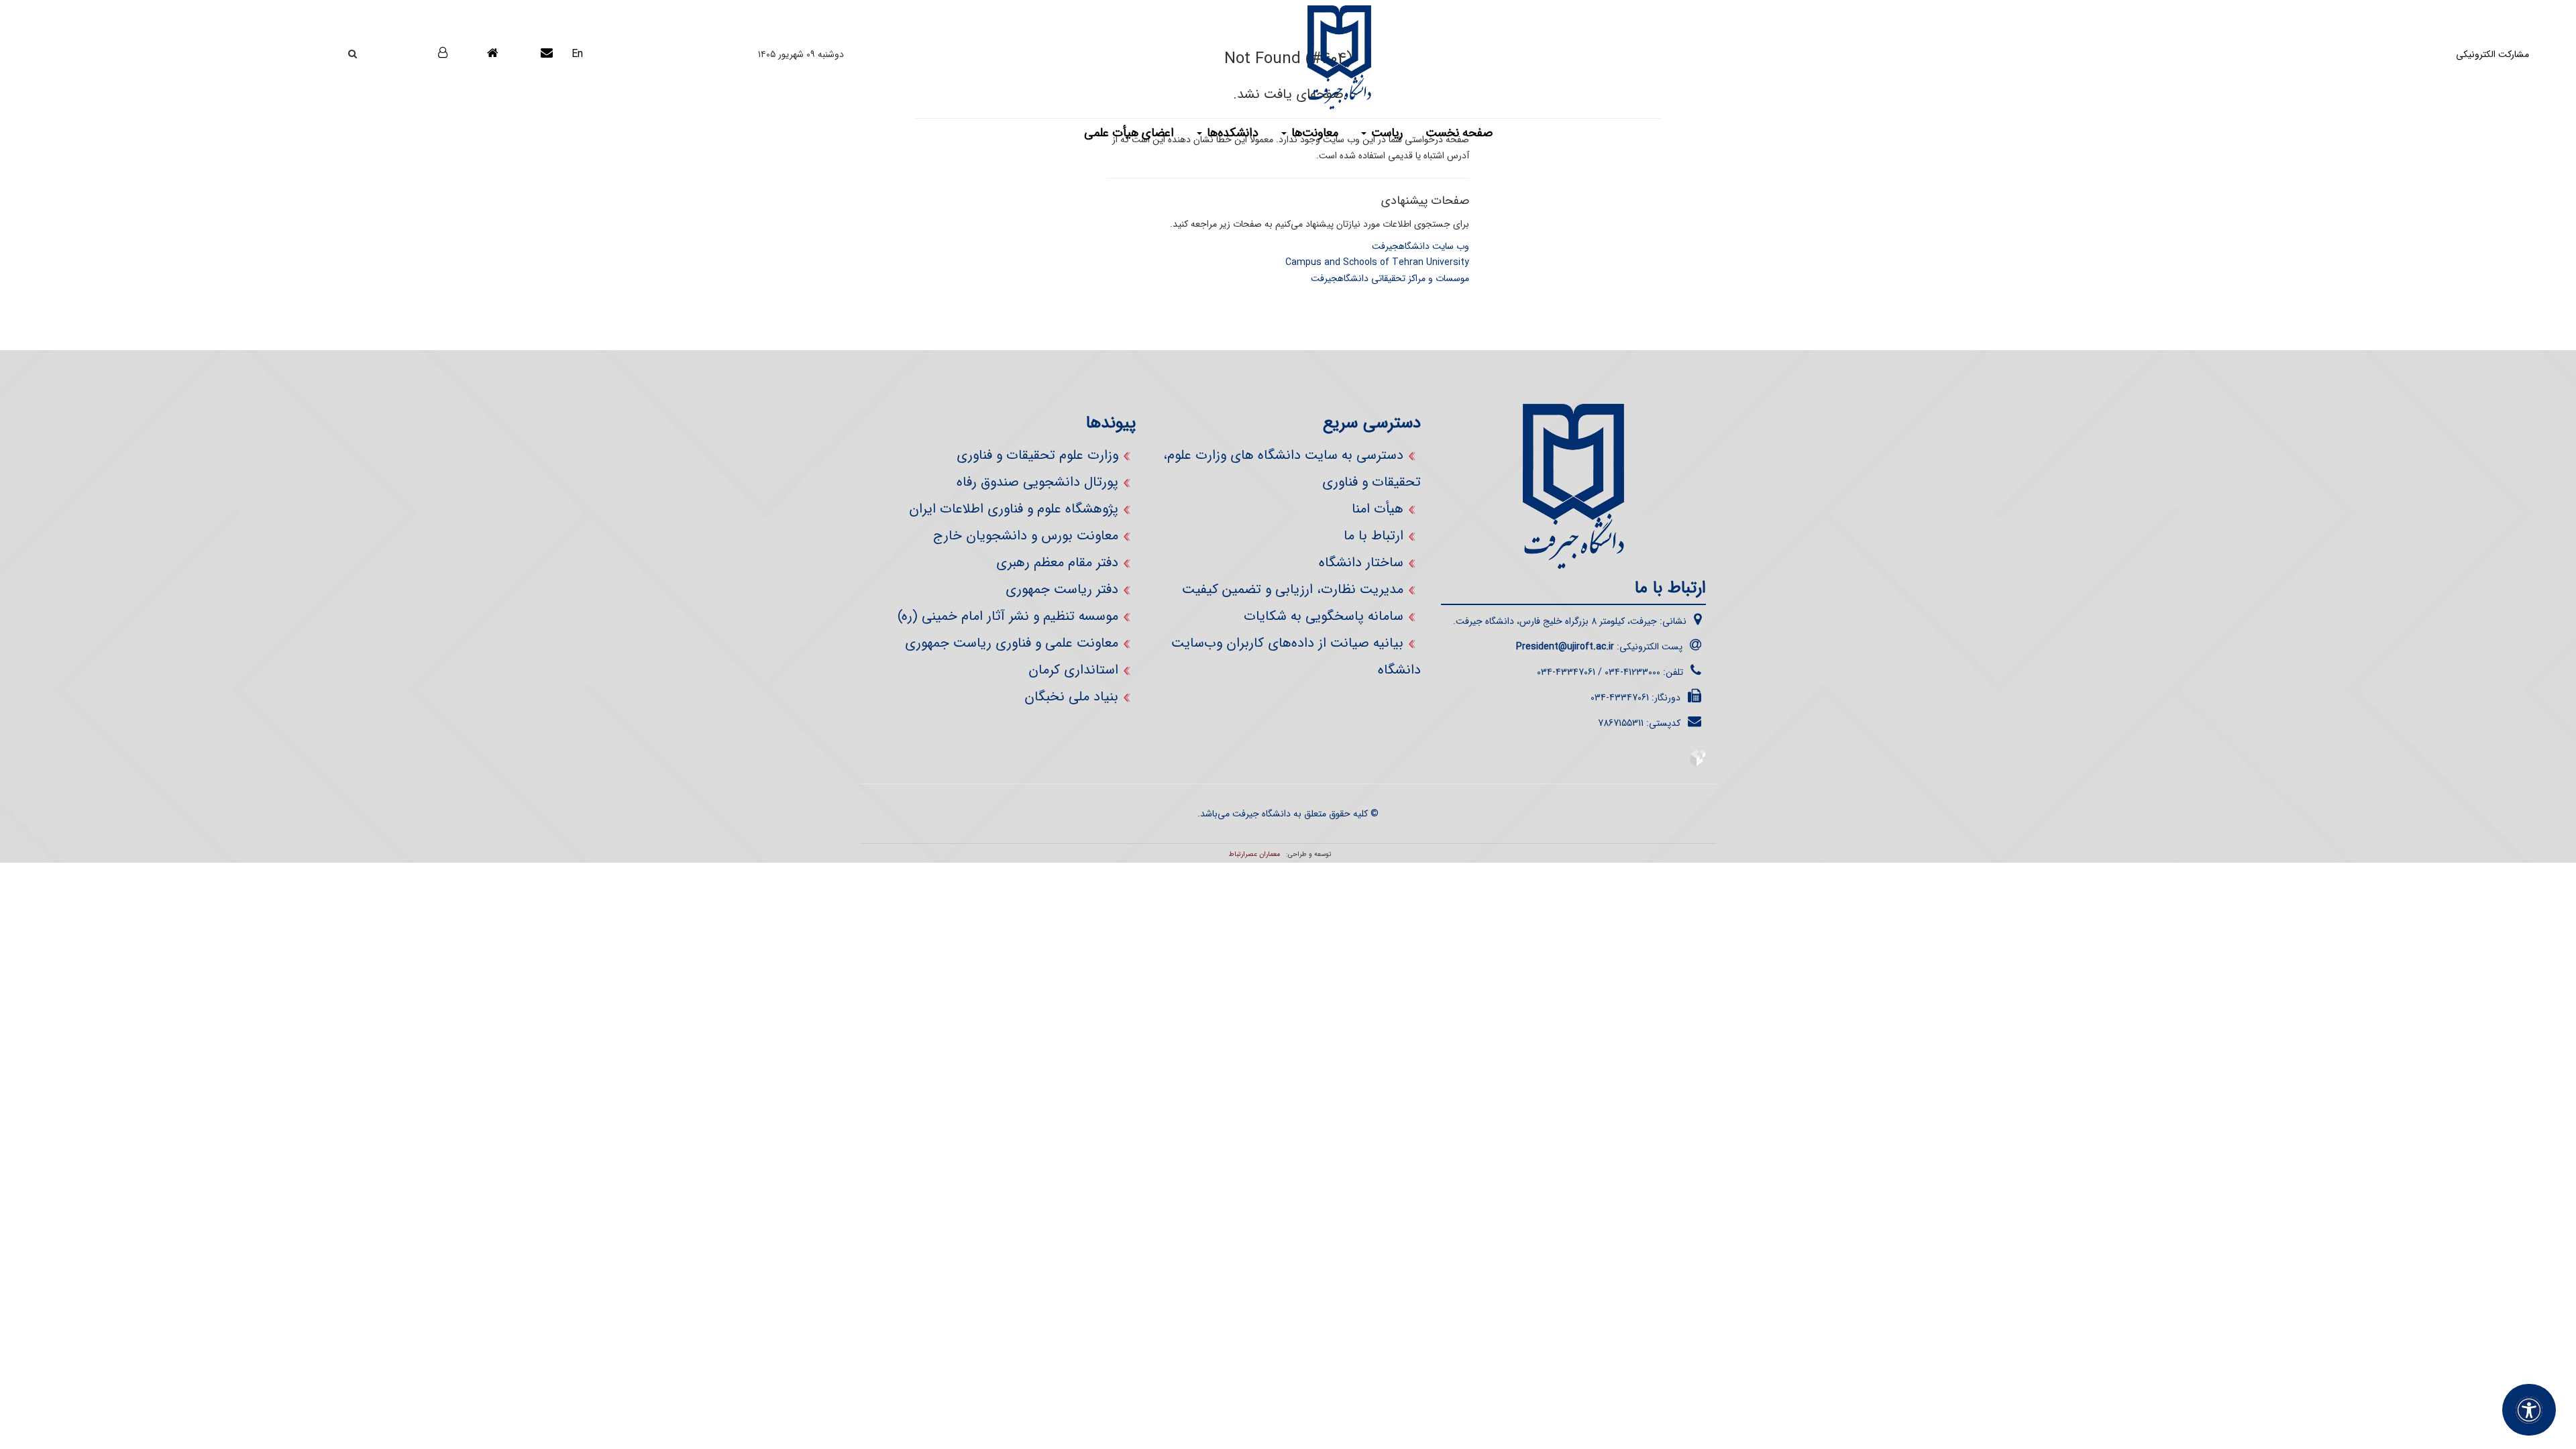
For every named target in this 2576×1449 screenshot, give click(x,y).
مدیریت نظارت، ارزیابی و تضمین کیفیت (1293, 589)
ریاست (1385, 133)
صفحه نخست (1459, 133)
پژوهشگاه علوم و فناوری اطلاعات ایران (1014, 509)
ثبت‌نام (431, 88)
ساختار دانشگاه (1361, 562)
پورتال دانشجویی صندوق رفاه (1037, 482)
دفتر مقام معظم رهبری (1057, 562)
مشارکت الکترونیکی (2492, 54)
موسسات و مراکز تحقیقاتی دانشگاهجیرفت (1390, 278)
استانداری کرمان (1073, 670)
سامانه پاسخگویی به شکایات (1324, 616)
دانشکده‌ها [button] (1231, 133)
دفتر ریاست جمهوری (1062, 589)
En (577, 54)
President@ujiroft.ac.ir (1565, 647)
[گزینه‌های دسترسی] (2529, 1410)
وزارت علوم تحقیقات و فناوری (1037, 455)
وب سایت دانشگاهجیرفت (1420, 246)
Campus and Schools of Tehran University (1377, 262)
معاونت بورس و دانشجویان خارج (1026, 536)
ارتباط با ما (1374, 536)
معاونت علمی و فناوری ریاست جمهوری (1012, 643)
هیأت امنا (1378, 509)
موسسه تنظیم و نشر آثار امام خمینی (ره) (1008, 616)
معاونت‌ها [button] (1313, 133)
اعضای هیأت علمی (1129, 133)
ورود (426, 53)
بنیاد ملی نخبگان (1071, 697)
